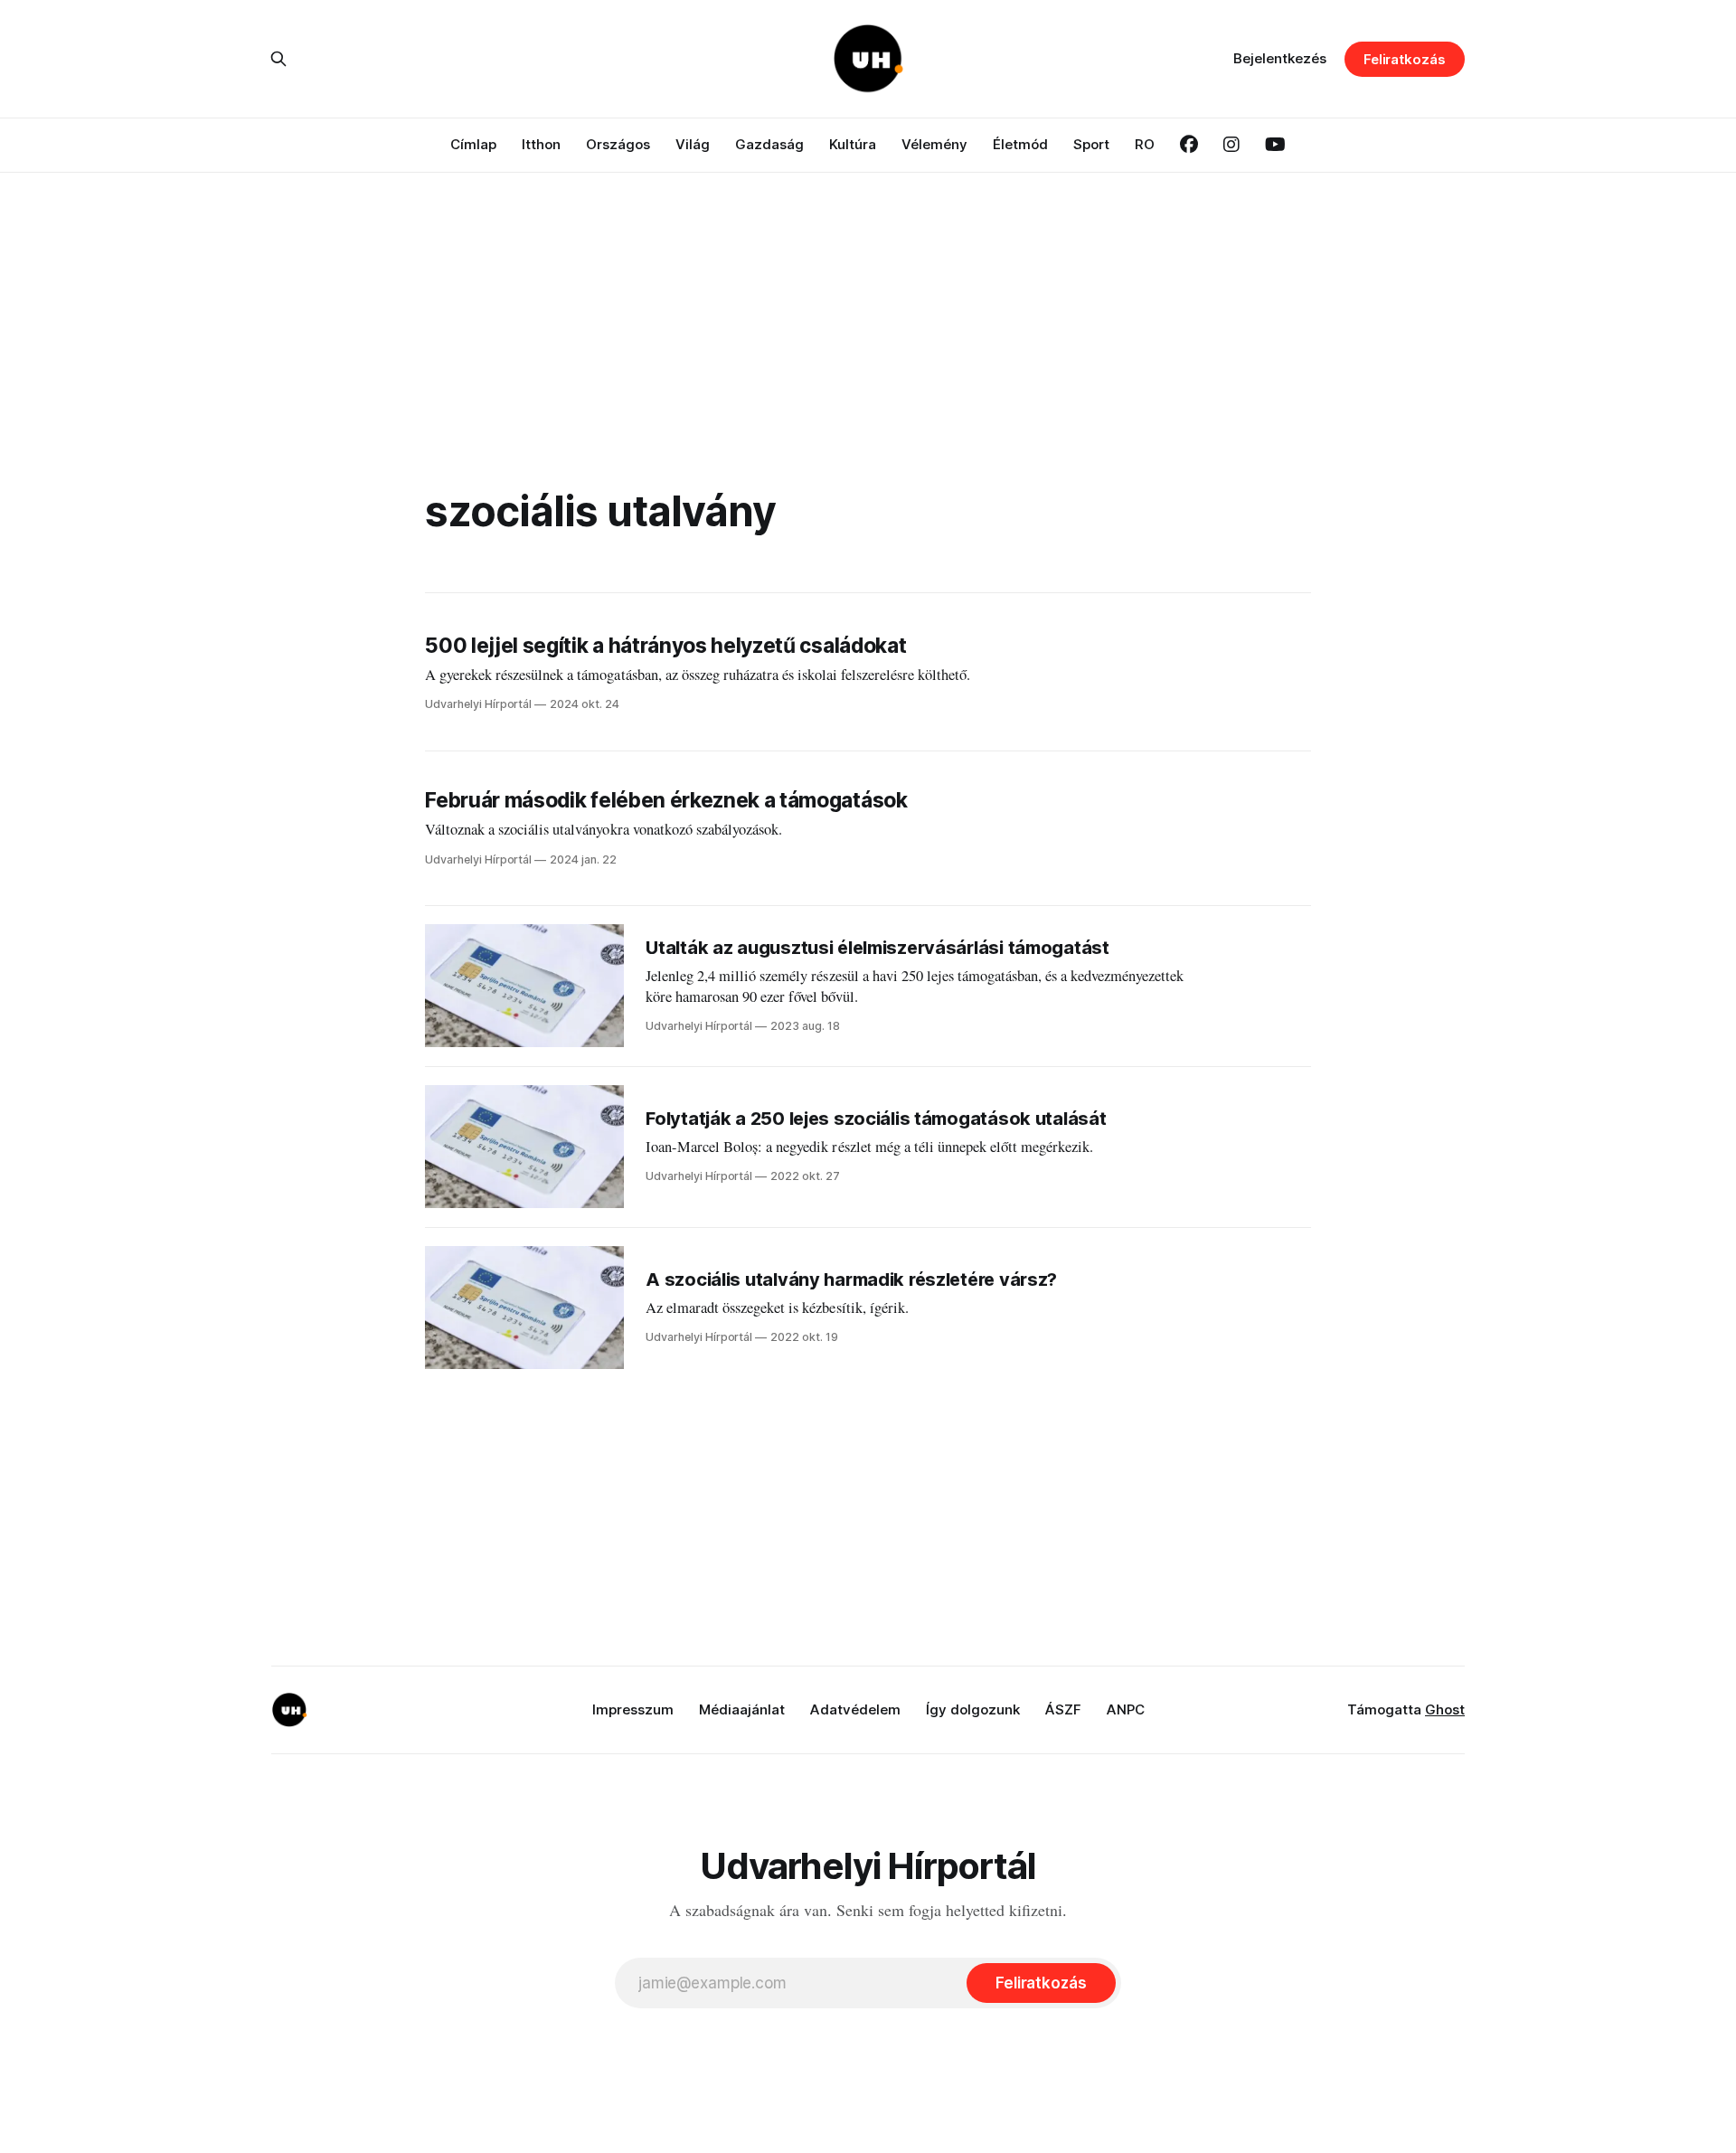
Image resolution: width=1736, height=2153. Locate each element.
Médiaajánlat (742, 1709)
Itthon (541, 144)
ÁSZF (1063, 1709)
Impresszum (633, 1709)
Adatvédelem (855, 1709)
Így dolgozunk (973, 1709)
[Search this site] (278, 59)
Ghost (1445, 1709)
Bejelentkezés (1280, 58)
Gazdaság (769, 144)
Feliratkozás (1405, 59)
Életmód (1020, 144)
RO (1145, 144)
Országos (618, 144)
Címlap (473, 144)
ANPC (1126, 1709)
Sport (1091, 144)
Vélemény (934, 144)
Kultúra (853, 144)
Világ (693, 144)
